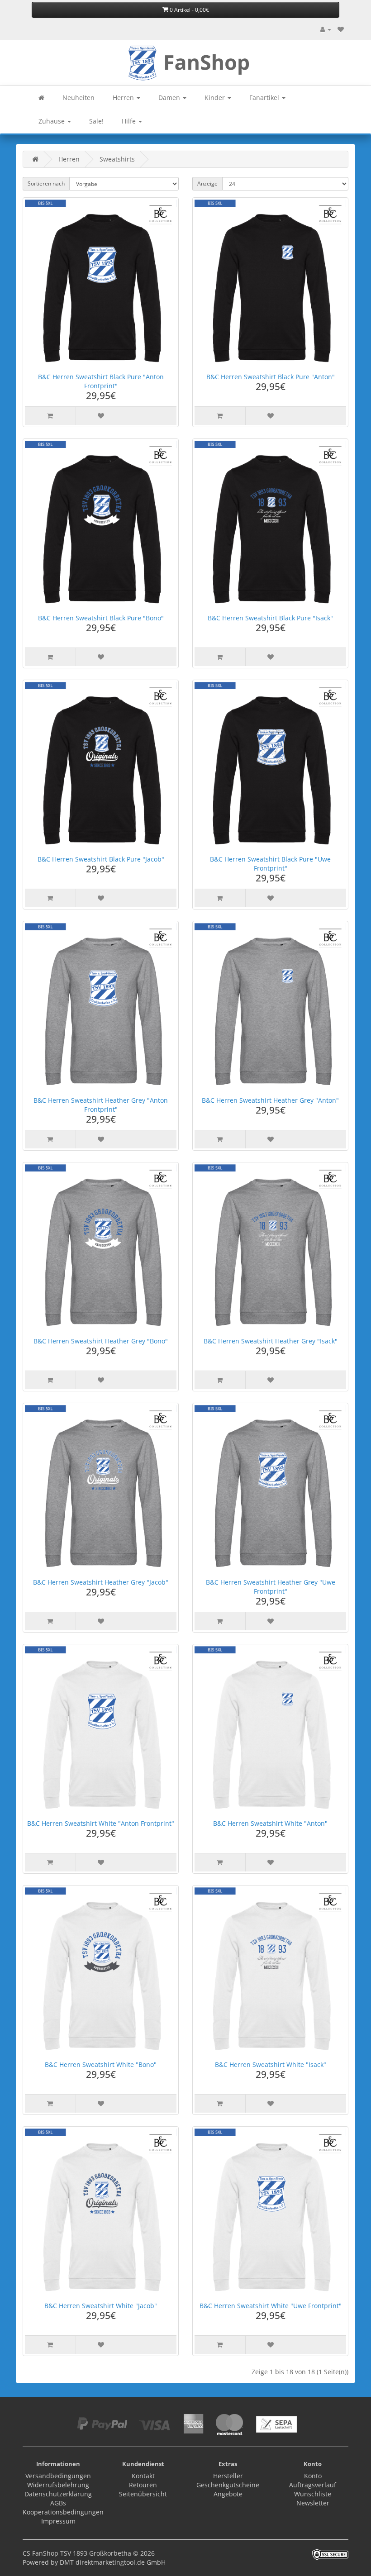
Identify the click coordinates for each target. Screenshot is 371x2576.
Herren (124, 98)
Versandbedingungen (58, 2476)
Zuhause (52, 121)
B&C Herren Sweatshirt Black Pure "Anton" (271, 377)
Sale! (96, 121)
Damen (170, 98)
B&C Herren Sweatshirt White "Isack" (271, 2064)
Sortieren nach (46, 183)
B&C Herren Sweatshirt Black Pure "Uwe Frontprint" (270, 864)
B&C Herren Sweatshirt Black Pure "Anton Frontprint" (101, 381)
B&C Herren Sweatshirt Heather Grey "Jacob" (101, 1582)
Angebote (228, 2494)
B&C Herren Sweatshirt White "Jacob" (101, 2306)
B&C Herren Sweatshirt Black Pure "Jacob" (101, 859)
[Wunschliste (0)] (341, 29)
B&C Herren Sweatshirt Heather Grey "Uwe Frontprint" (271, 1587)
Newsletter (313, 2503)
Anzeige (207, 183)
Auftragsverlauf (313, 2485)
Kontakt (143, 2476)
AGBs (58, 2503)
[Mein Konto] (326, 29)
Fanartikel (265, 98)
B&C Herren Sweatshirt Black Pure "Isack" (270, 618)
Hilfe (130, 121)
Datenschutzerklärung (58, 2494)
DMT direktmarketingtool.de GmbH (113, 2562)
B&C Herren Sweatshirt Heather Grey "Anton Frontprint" (101, 1105)
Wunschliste (313, 2494)
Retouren (143, 2485)
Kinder (216, 98)
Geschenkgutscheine (228, 2485)
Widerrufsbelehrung (58, 2485)
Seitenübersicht (143, 2494)
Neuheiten (78, 98)
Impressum (58, 2521)
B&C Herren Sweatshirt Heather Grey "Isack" (271, 1341)
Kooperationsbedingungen (63, 2512)
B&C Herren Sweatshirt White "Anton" (270, 1823)
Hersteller (228, 2476)
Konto (313, 2476)
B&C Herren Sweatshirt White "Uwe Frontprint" (271, 2306)
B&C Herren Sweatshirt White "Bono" (101, 2064)
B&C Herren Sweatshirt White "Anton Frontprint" (101, 1823)
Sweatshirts (117, 159)
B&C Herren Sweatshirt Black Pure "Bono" (101, 618)
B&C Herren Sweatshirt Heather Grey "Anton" (270, 1100)
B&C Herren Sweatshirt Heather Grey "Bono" (101, 1341)
